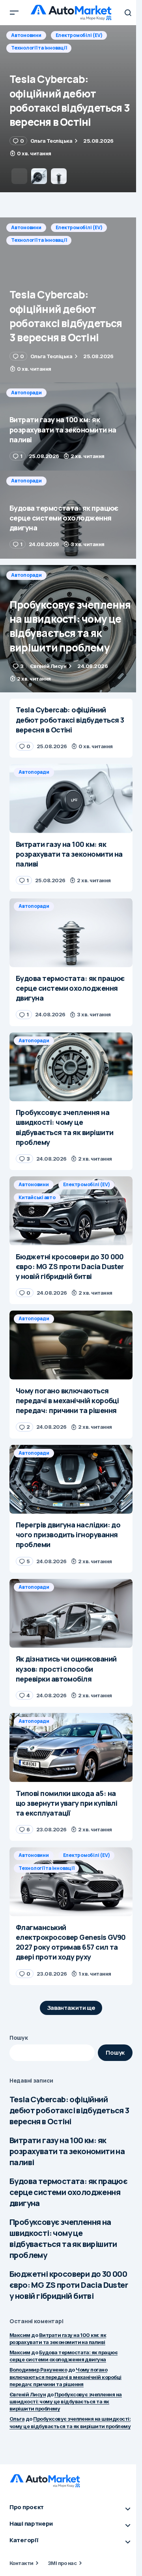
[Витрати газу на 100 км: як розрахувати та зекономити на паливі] (71, 109)
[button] (14, 13)
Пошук (19, 2038)
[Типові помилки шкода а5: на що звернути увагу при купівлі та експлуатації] (71, 1748)
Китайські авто (37, 1197)
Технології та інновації (39, 240)
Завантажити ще (71, 2008)
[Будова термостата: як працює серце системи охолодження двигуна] (71, 515)
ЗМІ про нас (62, 2563)
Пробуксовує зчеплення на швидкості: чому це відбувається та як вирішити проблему (63, 2238)
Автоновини (26, 227)
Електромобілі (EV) (79, 227)
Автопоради (26, 35)
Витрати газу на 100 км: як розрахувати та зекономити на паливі (67, 2151)
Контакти (21, 2563)
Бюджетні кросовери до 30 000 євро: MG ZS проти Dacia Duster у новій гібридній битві (69, 2285)
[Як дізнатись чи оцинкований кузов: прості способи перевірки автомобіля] (71, 1614)
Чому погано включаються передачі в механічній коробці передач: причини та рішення (65, 2377)
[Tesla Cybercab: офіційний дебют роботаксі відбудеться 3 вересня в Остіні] (71, 300)
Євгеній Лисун (28, 2394)
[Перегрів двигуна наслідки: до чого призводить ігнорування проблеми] (71, 1479)
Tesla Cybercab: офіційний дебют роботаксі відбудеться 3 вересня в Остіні (69, 2110)
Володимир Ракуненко (38, 2370)
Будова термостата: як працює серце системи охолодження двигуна (68, 2192)
